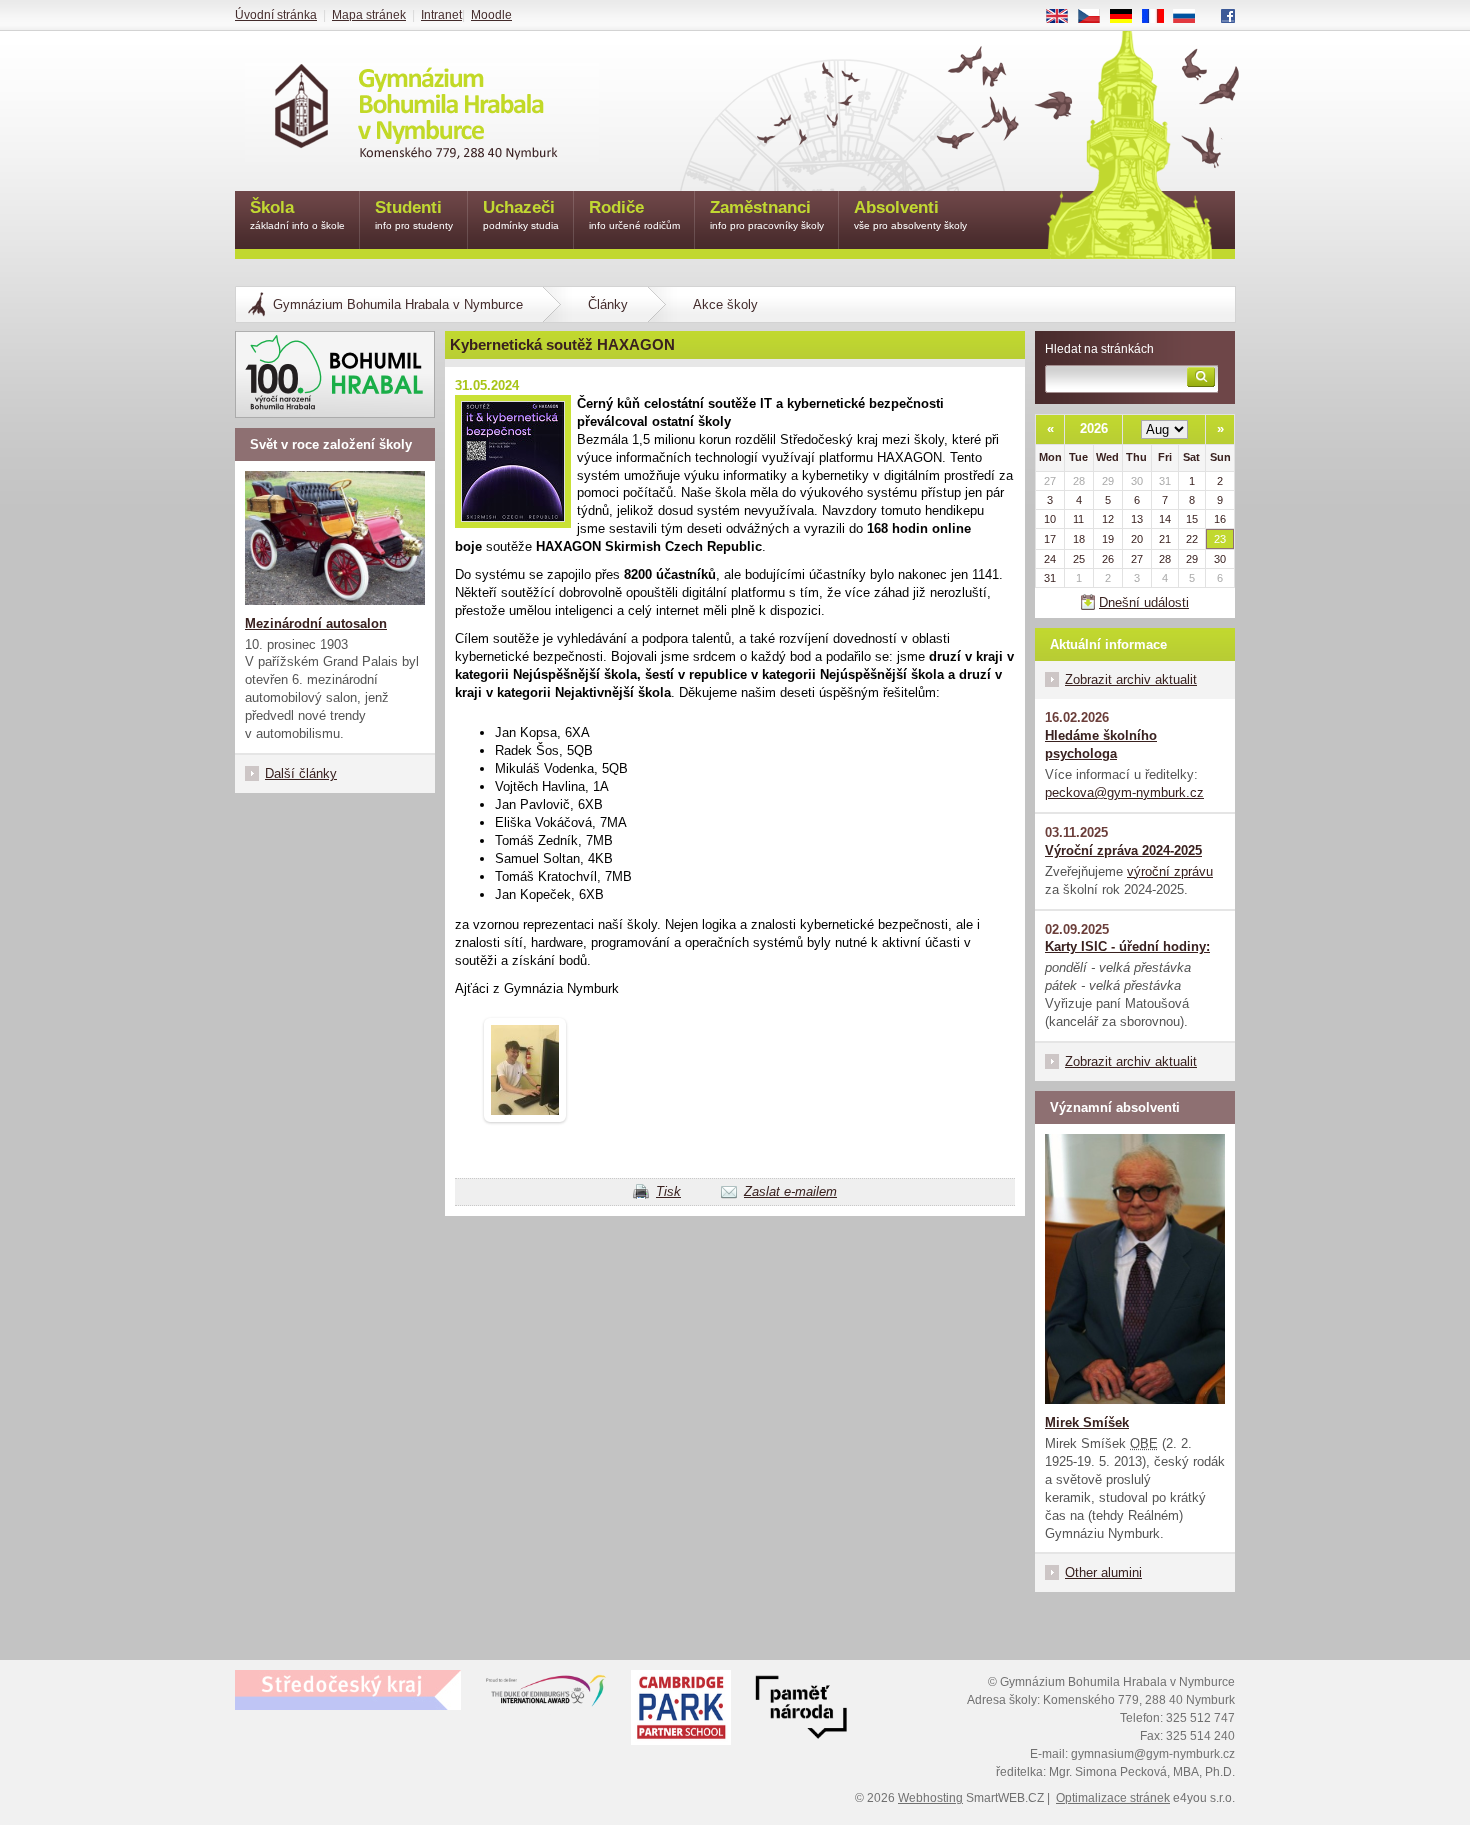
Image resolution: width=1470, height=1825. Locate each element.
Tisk (668, 1191)
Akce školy (725, 304)
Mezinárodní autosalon (316, 623)
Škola (297, 214)
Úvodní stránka (276, 15)
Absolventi (910, 214)
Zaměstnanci (767, 214)
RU (1192, 17)
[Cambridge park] (801, 1710)
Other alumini (1103, 1572)
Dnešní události (1144, 602)
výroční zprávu (1170, 871)
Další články (301, 773)
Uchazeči (521, 214)
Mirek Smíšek (1087, 1422)
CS (1096, 17)
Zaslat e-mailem (790, 1191)
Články (608, 304)
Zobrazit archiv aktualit (1131, 679)
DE (1128, 17)
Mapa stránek (369, 15)
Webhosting (930, 1798)
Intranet (441, 15)
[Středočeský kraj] (348, 1690)
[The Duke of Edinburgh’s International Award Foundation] (546, 1695)
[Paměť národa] (681, 1710)
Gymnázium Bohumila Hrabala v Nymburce (398, 304)
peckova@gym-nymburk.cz (1124, 792)
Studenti (414, 214)
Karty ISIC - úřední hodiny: (1127, 946)
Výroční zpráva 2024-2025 (1123, 850)
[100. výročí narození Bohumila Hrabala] (335, 374)
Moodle (491, 15)
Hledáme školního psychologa (1101, 744)
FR (1160, 17)
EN (1064, 17)
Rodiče (634, 214)
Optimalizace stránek (1113, 1798)
